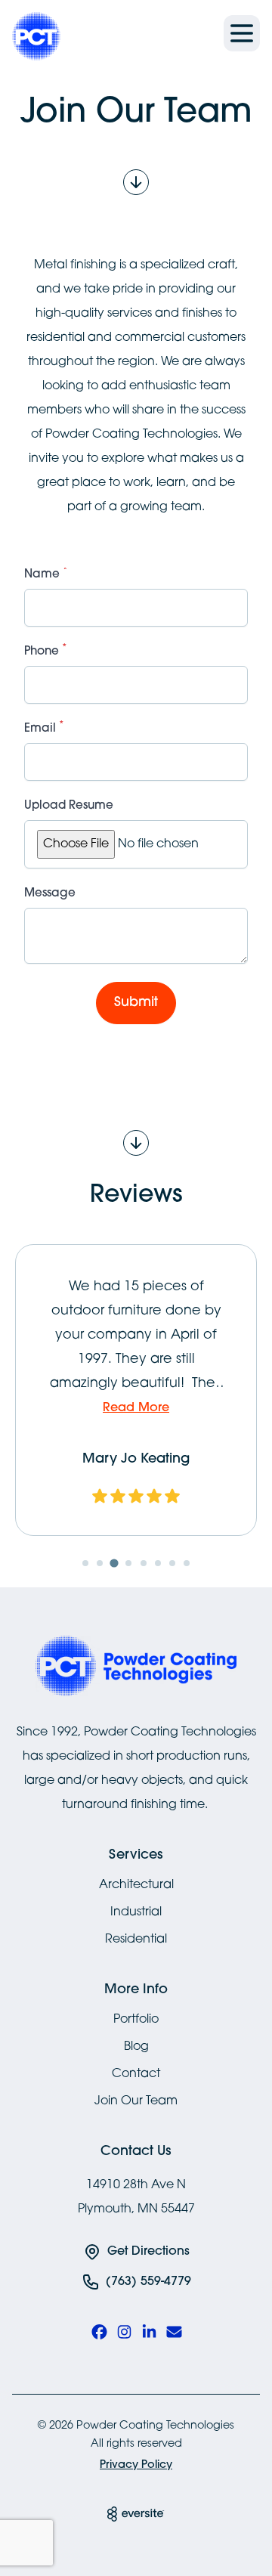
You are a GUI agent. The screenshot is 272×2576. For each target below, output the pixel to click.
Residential (136, 1940)
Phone (46, 651)
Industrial (136, 1912)
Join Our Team (136, 2101)
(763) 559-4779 (148, 2282)
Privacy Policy (136, 2465)
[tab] (85, 1563)
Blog (136, 2047)
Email (44, 728)
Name (46, 574)
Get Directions (148, 2252)
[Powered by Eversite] (136, 2514)
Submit (136, 1003)
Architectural (136, 1885)
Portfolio (136, 2020)
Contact (136, 2074)
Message (50, 894)
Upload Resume (69, 806)
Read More (136, 1408)
